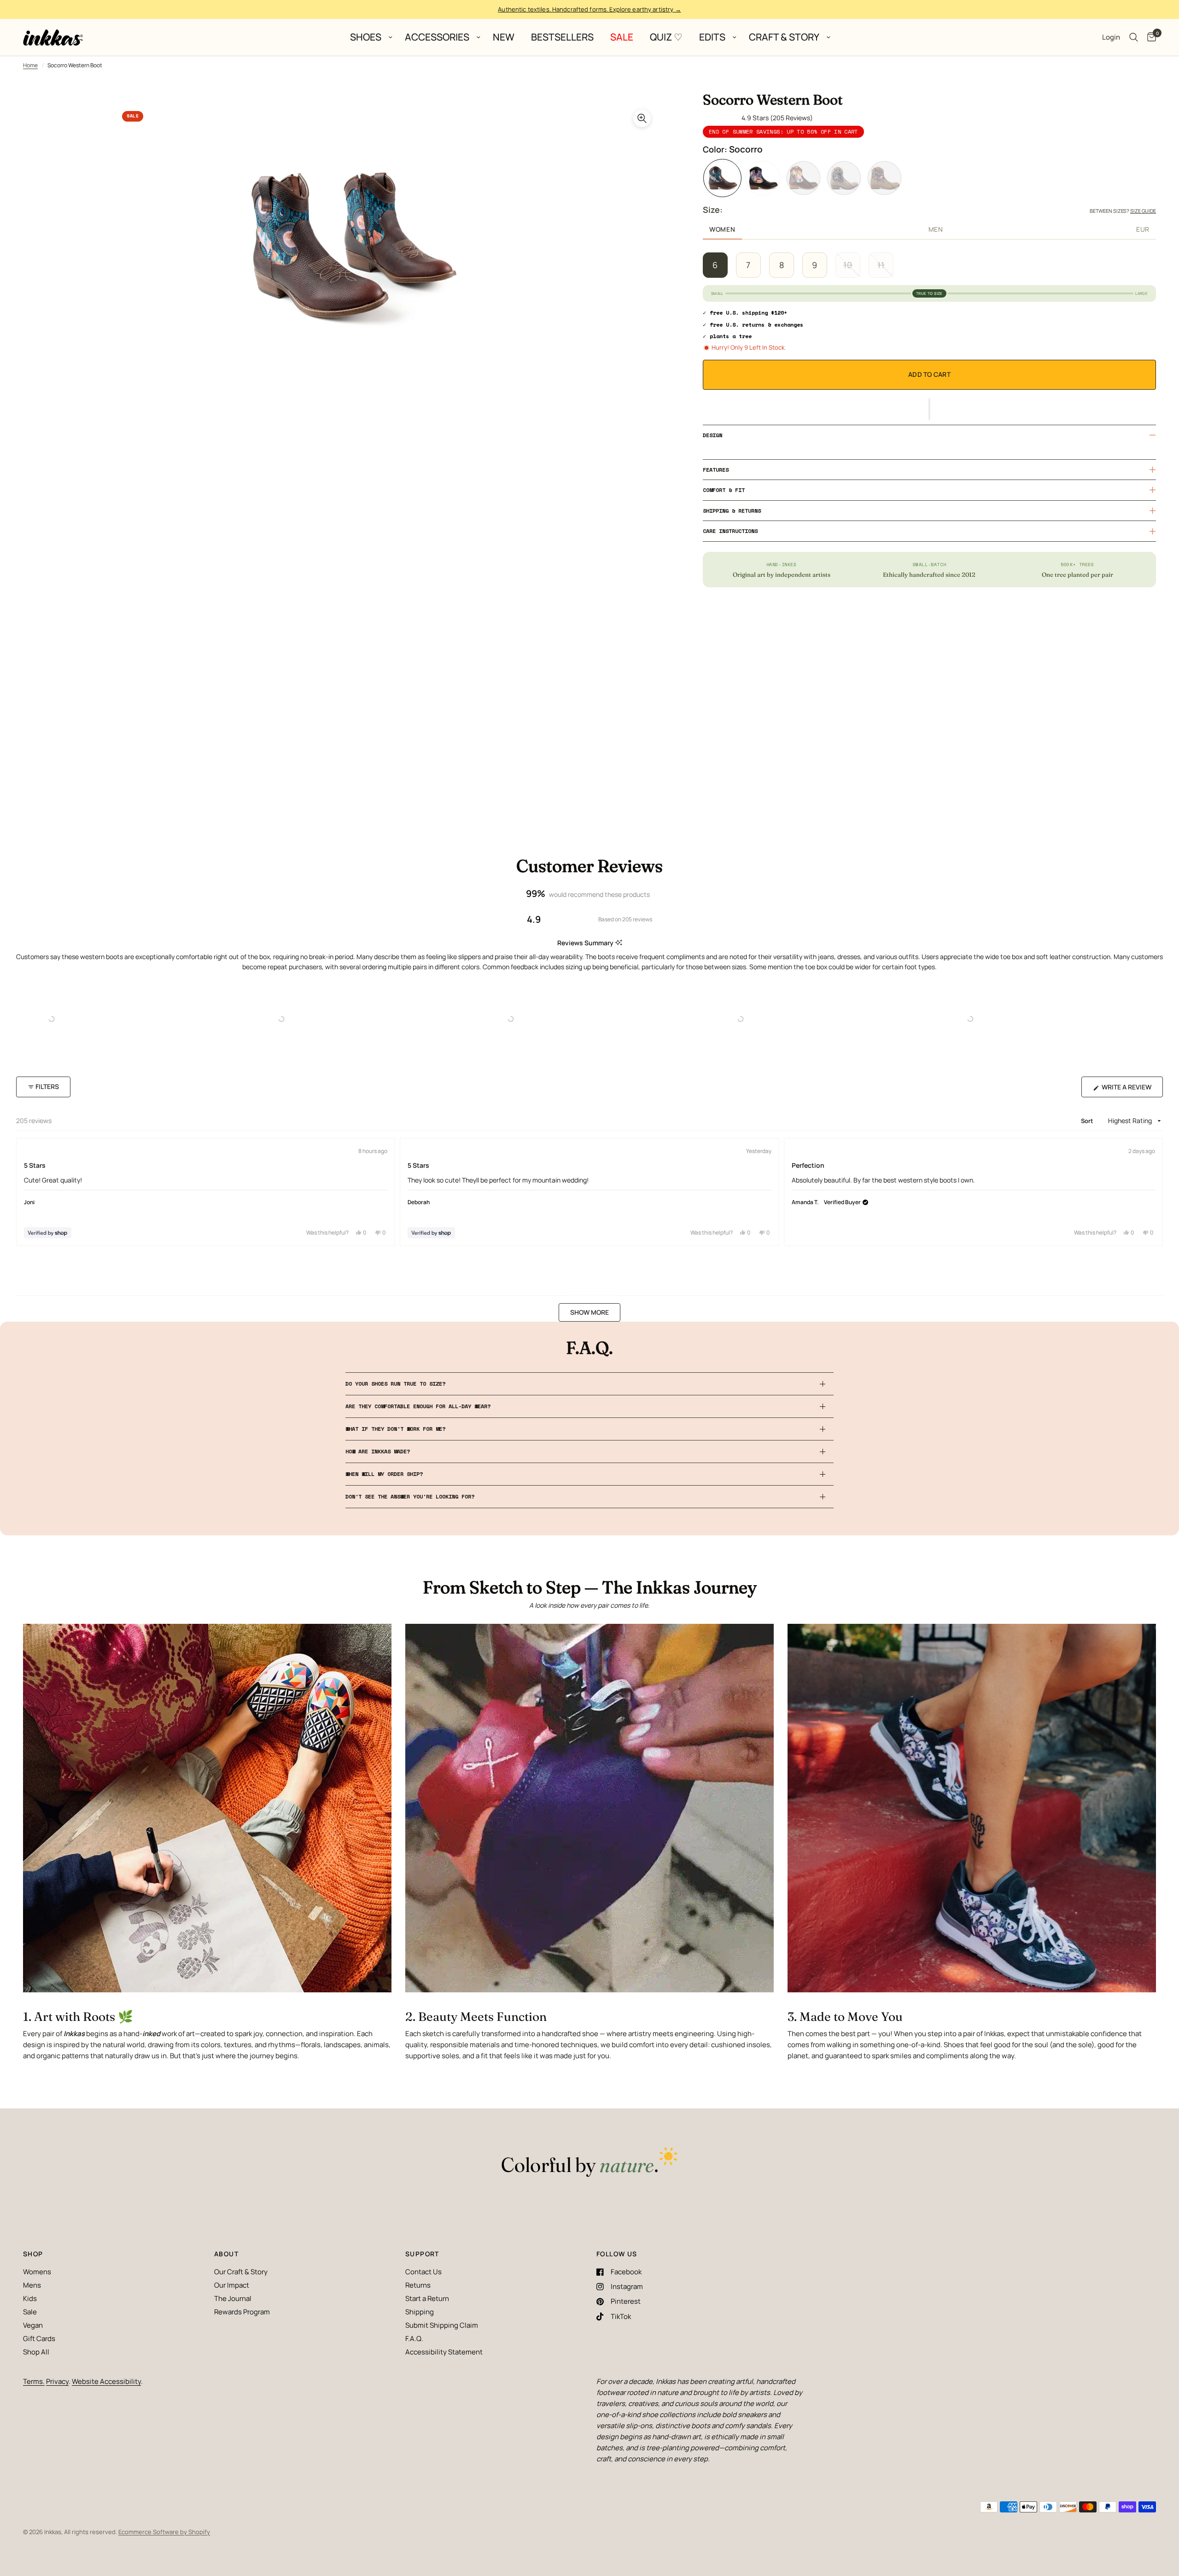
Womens (37, 2272)
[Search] (1134, 37)
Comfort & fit (724, 490)
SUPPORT (422, 2254)
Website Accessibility (106, 2381)
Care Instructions (730, 531)
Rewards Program (242, 2312)
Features (716, 470)
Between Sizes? (1123, 211)
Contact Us (423, 2272)
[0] (1149, 37)
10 (848, 265)
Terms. (34, 2381)
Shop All (36, 2352)
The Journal (233, 2298)
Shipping (420, 2312)
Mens (32, 2285)
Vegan (33, 2325)
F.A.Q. (414, 2339)
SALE (622, 37)
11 (881, 265)
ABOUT (226, 2254)
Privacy (57, 2381)
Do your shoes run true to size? (395, 1384)
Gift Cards (39, 2339)
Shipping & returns (732, 511)
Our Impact (232, 2285)
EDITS (712, 37)
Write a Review (1129, 1090)
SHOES (366, 37)
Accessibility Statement (444, 2352)
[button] (929, 409)
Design (712, 435)
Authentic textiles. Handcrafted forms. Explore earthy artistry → (589, 9)
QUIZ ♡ (666, 37)
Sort (1088, 1121)
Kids (30, 2298)
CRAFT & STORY (784, 37)
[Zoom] (642, 118)
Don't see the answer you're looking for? (410, 1496)
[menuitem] (369, 37)
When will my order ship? (384, 1474)
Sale (30, 2312)
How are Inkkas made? (378, 1451)
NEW (504, 37)
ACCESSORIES (437, 37)
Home (30, 65)
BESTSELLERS (562, 37)
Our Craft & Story (241, 2272)
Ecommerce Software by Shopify (164, 2532)
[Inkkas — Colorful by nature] (589, 2163)
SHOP (33, 2254)
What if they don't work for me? (395, 1429)
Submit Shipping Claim (442, 2325)
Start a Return (427, 2298)
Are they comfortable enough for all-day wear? (418, 1406)
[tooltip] (619, 943)
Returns (418, 2285)
